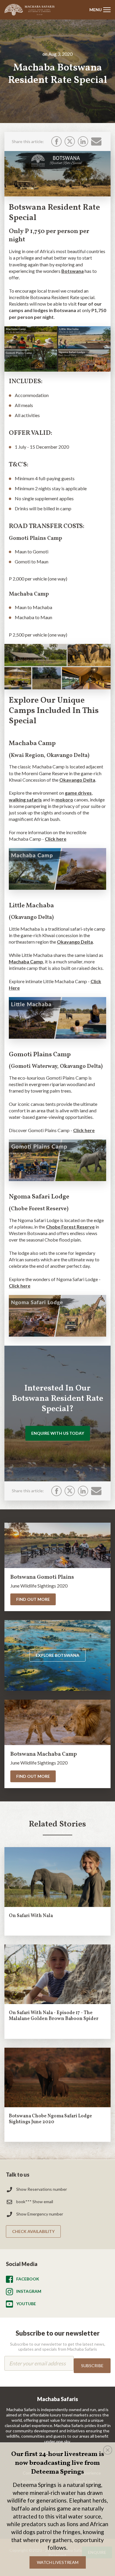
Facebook (28, 2279)
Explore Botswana (57, 1655)
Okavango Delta (77, 780)
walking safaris (25, 800)
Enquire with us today (58, 1433)
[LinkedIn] (83, 141)
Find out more (33, 1599)
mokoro (64, 800)
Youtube (26, 2304)
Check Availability (33, 2231)
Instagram (29, 2291)
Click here (56, 839)
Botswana (73, 271)
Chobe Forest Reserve (70, 1227)
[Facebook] (56, 141)
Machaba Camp (26, 961)
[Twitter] (70, 141)
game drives (78, 793)
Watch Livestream (58, 2562)
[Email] (96, 141)
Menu (96, 10)
